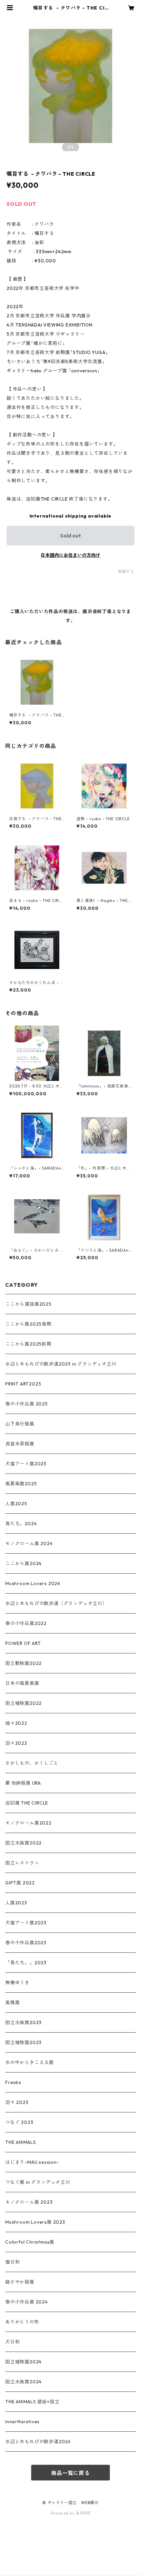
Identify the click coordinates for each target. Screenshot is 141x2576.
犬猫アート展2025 (26, 1464)
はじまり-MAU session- (32, 2162)
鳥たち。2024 (21, 1524)
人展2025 (16, 1504)
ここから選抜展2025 (28, 1304)
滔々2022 (16, 1743)
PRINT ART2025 (23, 1384)
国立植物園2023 (23, 2042)
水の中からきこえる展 (30, 2062)
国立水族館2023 (23, 2022)
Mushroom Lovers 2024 (33, 1583)
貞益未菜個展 (20, 1444)
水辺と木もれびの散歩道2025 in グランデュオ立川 (61, 1364)
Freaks (13, 2082)
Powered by (63, 2513)
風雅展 (12, 2003)
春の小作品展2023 (26, 1943)
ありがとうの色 (22, 2322)
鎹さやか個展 (20, 2282)
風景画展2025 (21, 1484)
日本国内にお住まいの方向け (70, 555)
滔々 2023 (17, 2102)
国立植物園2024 (23, 2362)
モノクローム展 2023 (29, 2202)
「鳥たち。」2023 (26, 1963)
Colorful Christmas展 (30, 2242)
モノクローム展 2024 (29, 1544)
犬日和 (12, 2342)
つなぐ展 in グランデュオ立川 (38, 2182)
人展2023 (16, 1903)
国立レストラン (22, 1863)
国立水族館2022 (23, 1843)
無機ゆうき (17, 1983)
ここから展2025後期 (28, 1324)
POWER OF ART (23, 1643)
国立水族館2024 (23, 2382)
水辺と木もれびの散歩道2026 (38, 2442)
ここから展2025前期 (28, 1344)
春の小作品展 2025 (27, 1404)
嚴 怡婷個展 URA (23, 1783)
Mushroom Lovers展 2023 (35, 2222)
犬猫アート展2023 (26, 1923)
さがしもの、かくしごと (32, 1763)
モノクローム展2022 (28, 1823)
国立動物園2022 (23, 1663)
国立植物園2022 (23, 1703)
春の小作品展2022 (26, 1623)
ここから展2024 (23, 1563)
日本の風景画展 (22, 1683)
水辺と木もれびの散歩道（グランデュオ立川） (56, 1603)
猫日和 (12, 2262)
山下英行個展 (20, 1424)
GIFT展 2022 (20, 1883)
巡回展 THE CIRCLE (27, 1803)
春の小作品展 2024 (27, 2302)
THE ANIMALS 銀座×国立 (32, 2402)
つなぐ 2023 (19, 2122)
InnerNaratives (22, 2422)
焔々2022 (16, 1723)
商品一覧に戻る (70, 2473)
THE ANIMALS (21, 2142)
